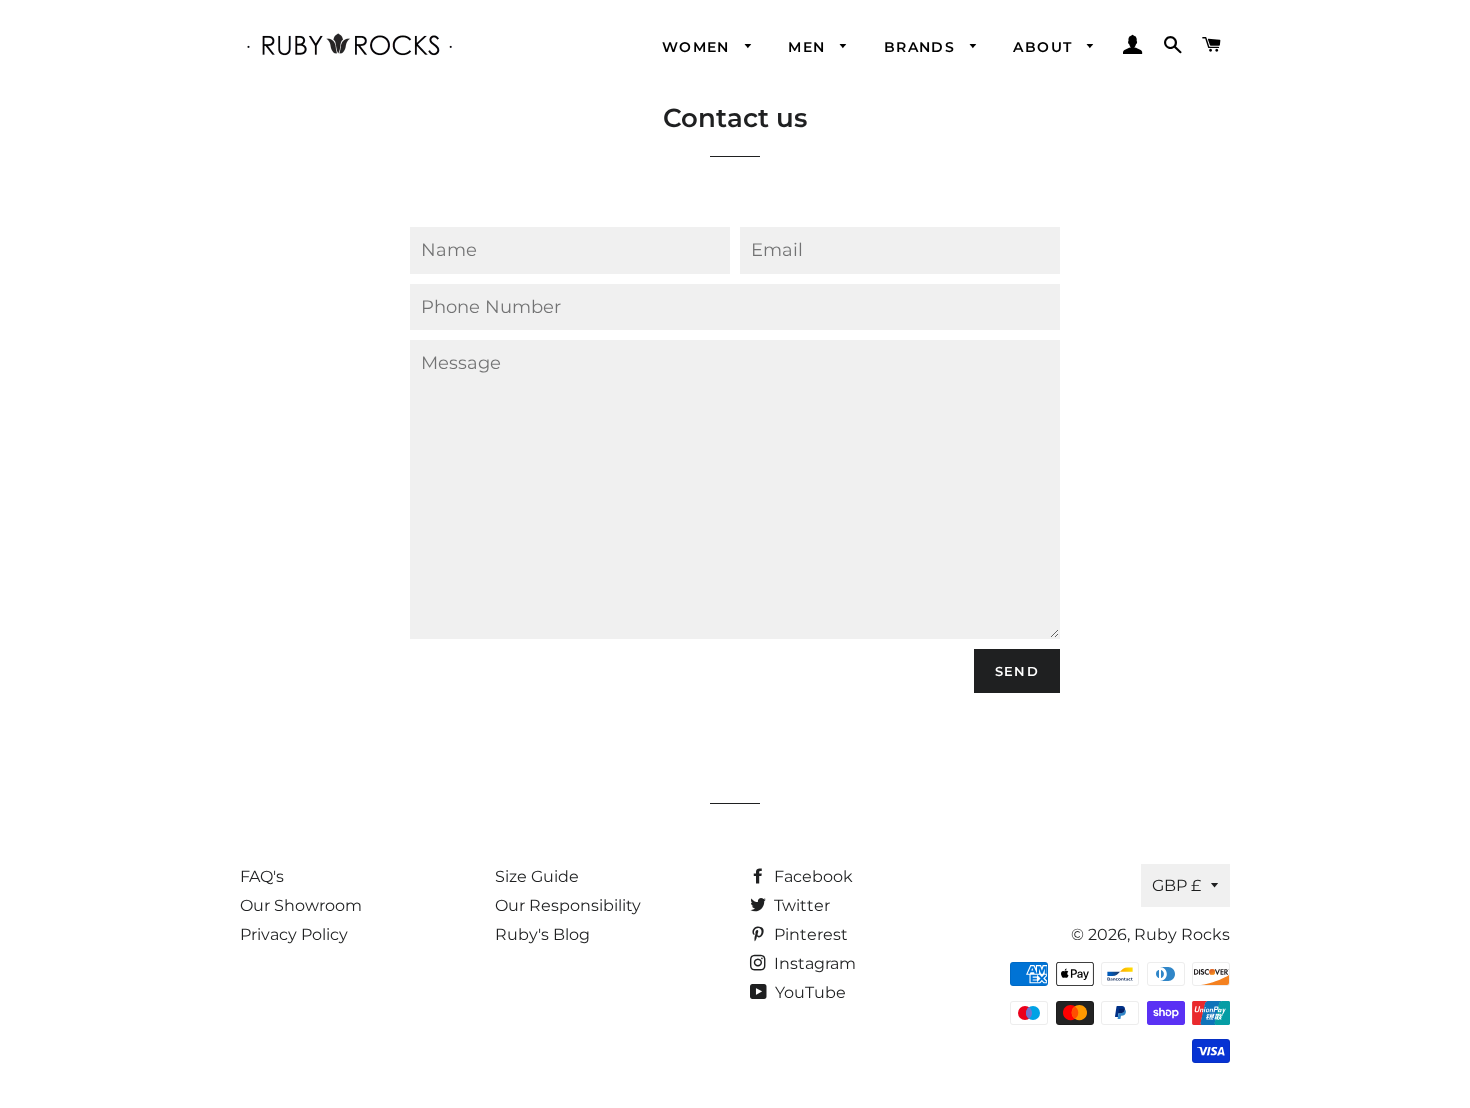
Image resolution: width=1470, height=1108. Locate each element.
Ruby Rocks (1182, 934)
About (1045, 47)
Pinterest (809, 934)
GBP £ (1176, 885)
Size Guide (537, 876)
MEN (809, 47)
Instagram (813, 963)
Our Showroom (301, 905)
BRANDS (922, 47)
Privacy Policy (294, 934)
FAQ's (262, 876)
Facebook (811, 876)
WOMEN (698, 47)
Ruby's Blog (542, 934)
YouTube (808, 992)
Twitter (800, 905)
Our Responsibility (568, 905)
